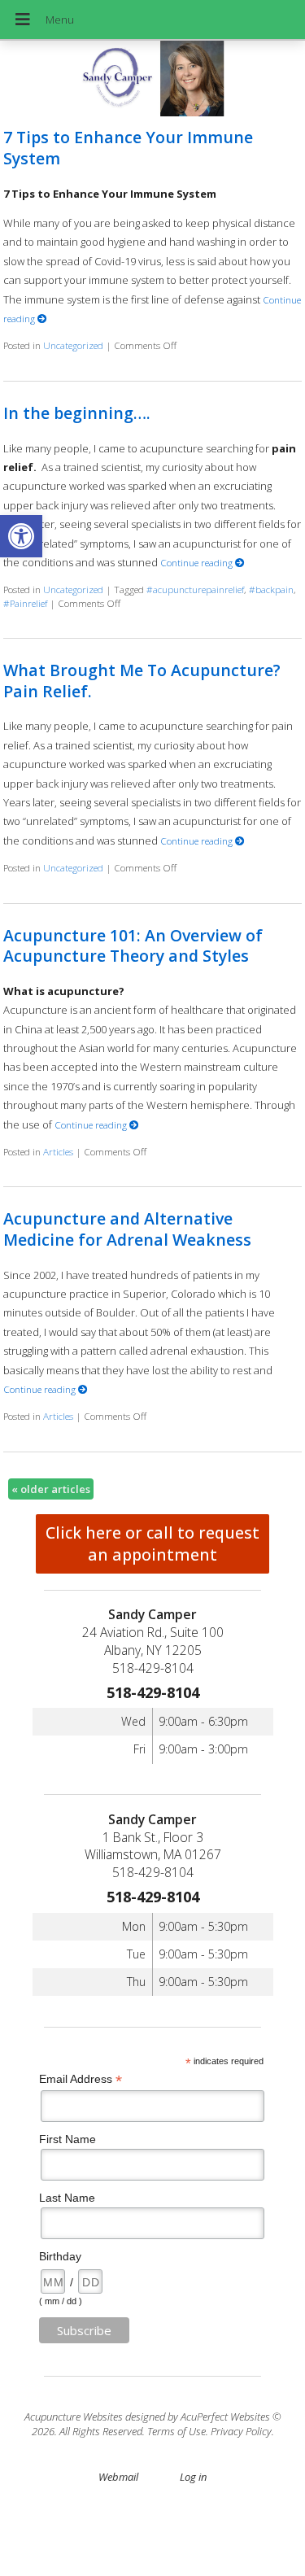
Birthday (60, 2256)
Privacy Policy (241, 2431)
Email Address (81, 2079)
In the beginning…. (77, 413)
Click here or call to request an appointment (152, 1543)
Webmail (118, 2477)
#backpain (271, 589)
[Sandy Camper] (152, 80)
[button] (21, 536)
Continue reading (198, 562)
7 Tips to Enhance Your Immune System (128, 147)
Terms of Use (176, 2431)
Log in (193, 2477)
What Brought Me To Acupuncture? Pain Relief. (142, 680)
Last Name (67, 2198)
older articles (51, 1489)
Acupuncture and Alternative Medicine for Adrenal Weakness (127, 1229)
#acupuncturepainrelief (195, 589)
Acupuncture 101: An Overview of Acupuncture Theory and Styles (133, 945)
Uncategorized (73, 345)
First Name (68, 2139)
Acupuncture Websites (74, 2417)
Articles (58, 1151)
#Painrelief (25, 603)
